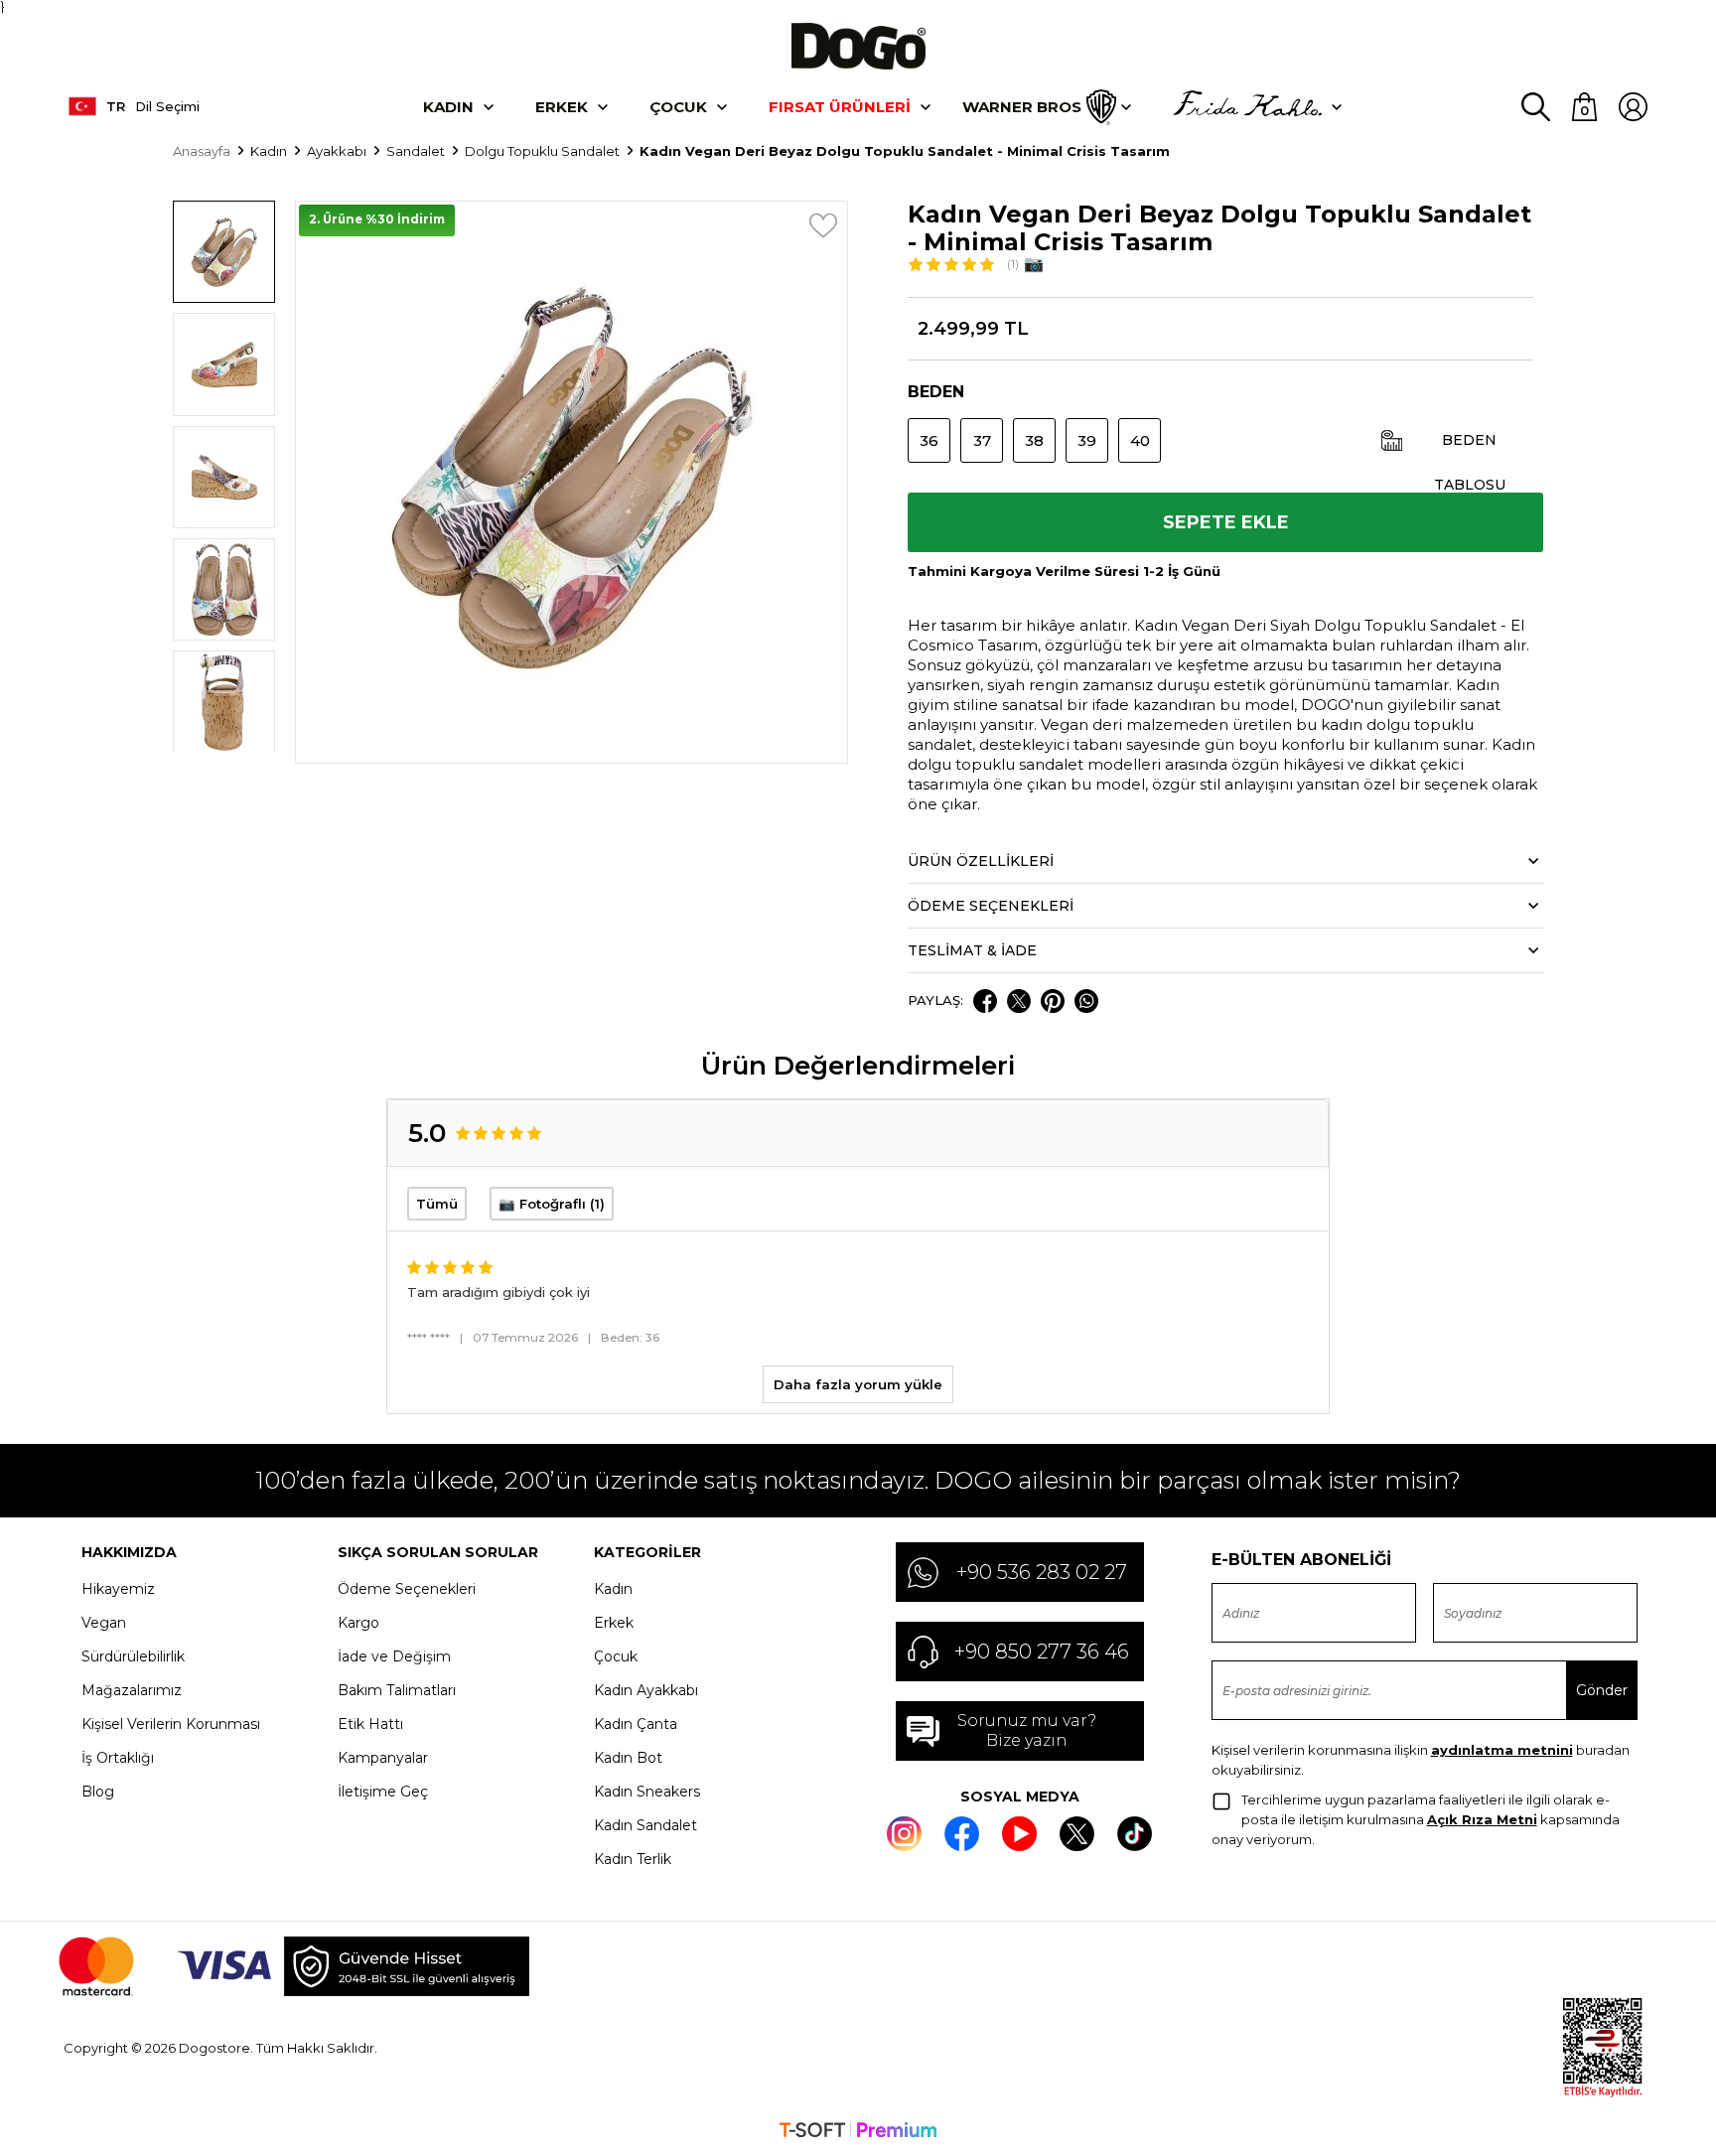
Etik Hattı (370, 1724)
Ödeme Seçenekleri (407, 1589)
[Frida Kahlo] (1247, 107)
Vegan (104, 1623)
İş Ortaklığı (118, 1758)
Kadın (448, 107)
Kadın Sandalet (645, 1825)
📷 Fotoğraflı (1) (552, 1204)
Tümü (437, 1204)
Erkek (562, 107)
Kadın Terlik (633, 1859)
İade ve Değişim (394, 1656)
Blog (98, 1792)
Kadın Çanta (636, 1724)
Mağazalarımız (132, 1690)
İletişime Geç (383, 1792)
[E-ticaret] (858, 2132)
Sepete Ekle (1226, 522)
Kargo (358, 1623)
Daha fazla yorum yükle (858, 1384)
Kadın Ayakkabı (646, 1690)
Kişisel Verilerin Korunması (171, 1724)
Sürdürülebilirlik (133, 1656)
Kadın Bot (628, 1758)
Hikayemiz (118, 1589)
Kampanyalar (383, 1758)
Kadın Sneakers (647, 1792)
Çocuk (678, 107)
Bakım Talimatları (397, 1690)
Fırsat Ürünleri (840, 107)
